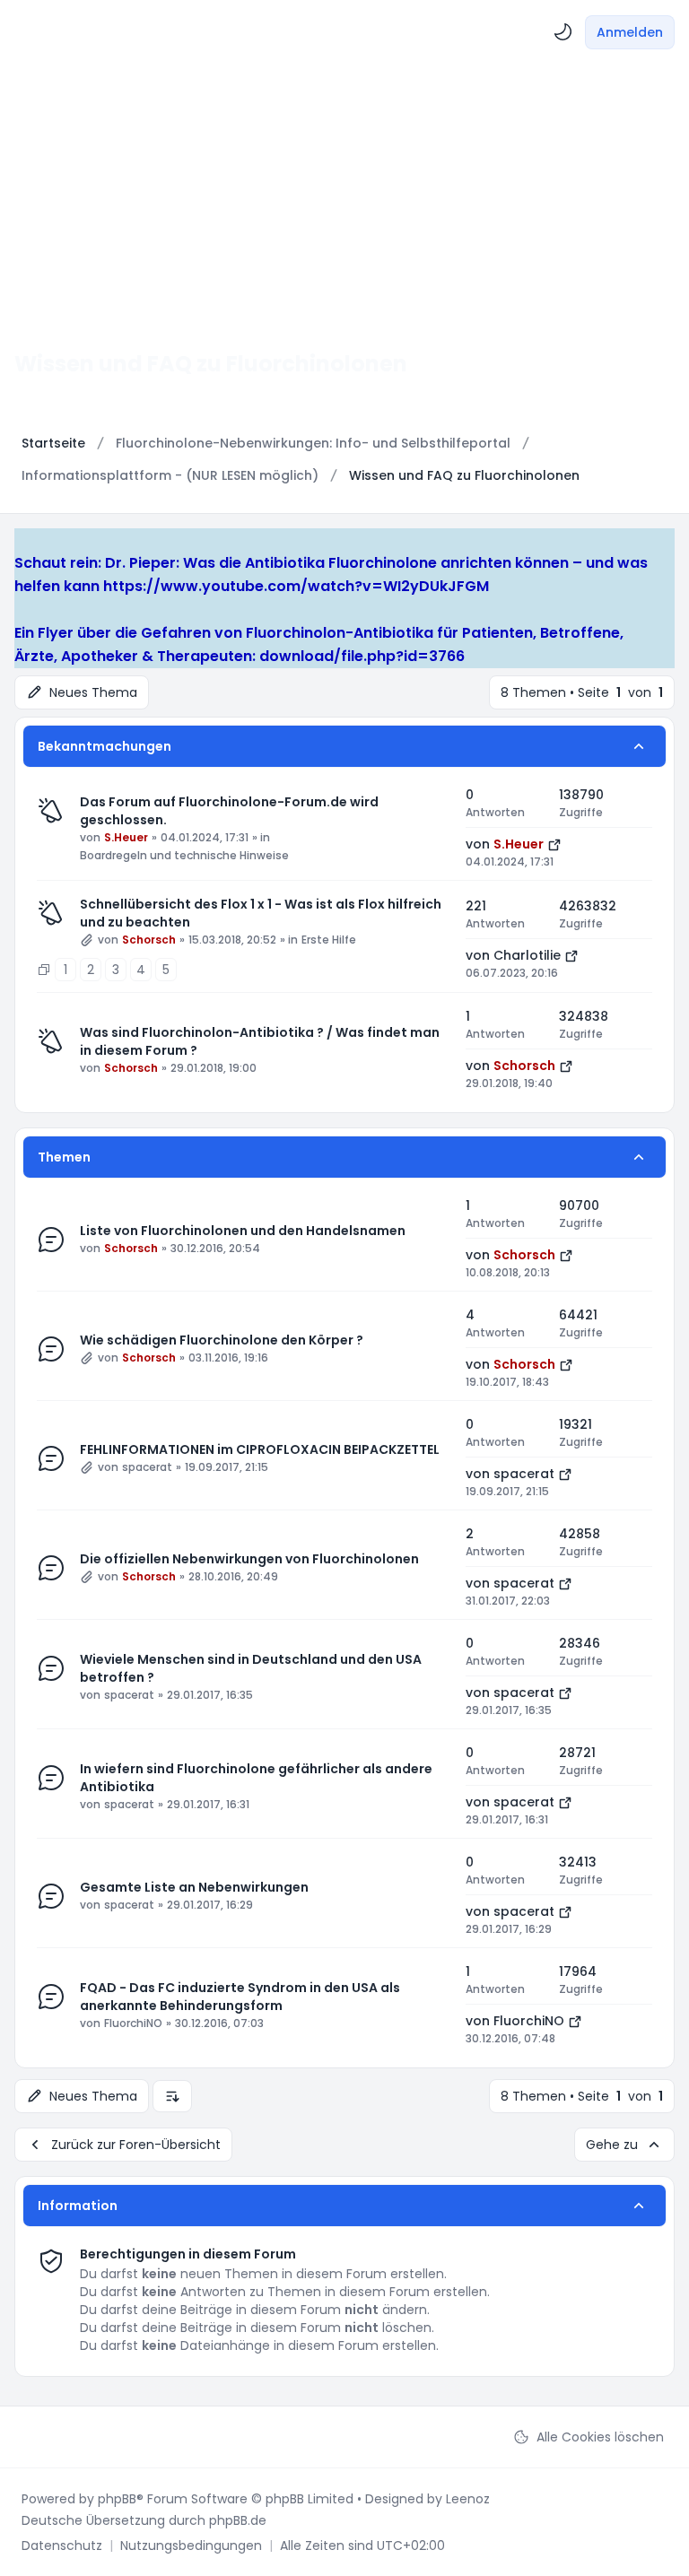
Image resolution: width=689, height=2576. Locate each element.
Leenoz (468, 2499)
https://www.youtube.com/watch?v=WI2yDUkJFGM (296, 586)
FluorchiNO (133, 2023)
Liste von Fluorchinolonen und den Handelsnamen (243, 1231)
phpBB (117, 2499)
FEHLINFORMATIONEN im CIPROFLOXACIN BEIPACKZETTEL (260, 1449)
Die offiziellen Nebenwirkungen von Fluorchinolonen (249, 1559)
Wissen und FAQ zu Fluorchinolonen (211, 364)
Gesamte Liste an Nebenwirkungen (194, 1887)
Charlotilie (527, 955)
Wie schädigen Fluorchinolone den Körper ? (222, 1340)
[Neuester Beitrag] (554, 844)
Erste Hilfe (329, 940)
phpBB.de (238, 2520)
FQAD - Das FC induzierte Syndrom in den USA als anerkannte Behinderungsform (240, 1997)
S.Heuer (126, 838)
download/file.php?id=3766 (362, 656)
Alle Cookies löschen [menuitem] (600, 2437)
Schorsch (149, 940)
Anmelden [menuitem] (630, 32)
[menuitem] (563, 32)
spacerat (147, 1467)
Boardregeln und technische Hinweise (184, 856)
